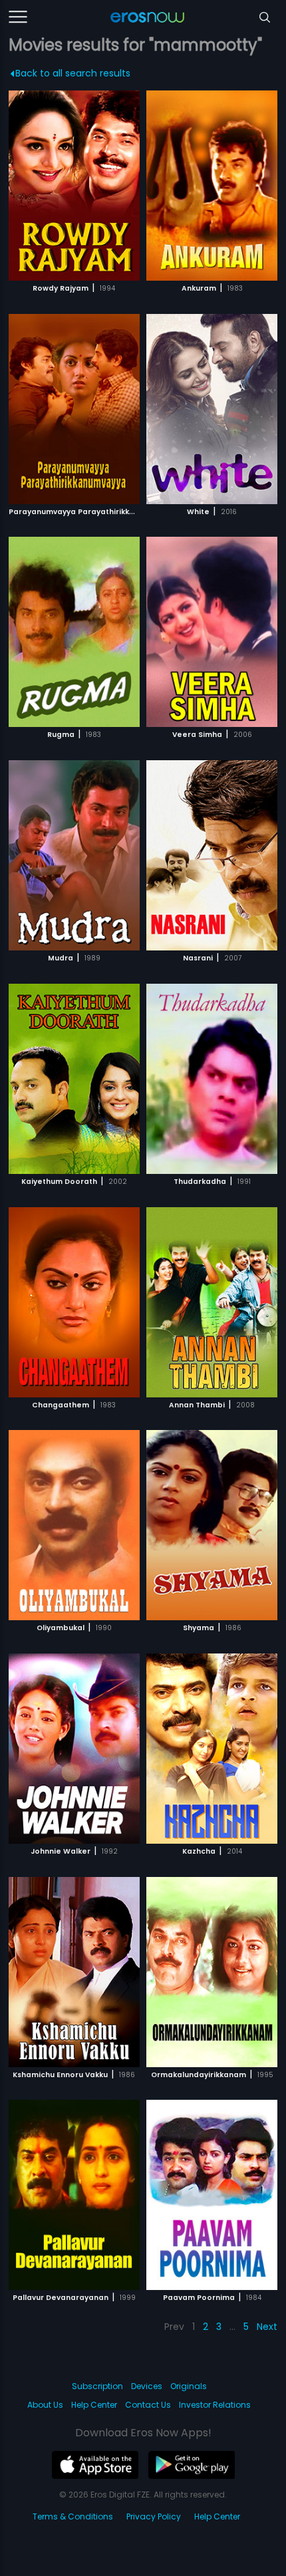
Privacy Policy (154, 2516)
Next (267, 2327)
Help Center (94, 2405)
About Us (45, 2405)
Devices (147, 2386)
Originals (189, 2386)
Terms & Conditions (73, 2516)
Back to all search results (73, 73)
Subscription (97, 2386)
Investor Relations (215, 2405)
